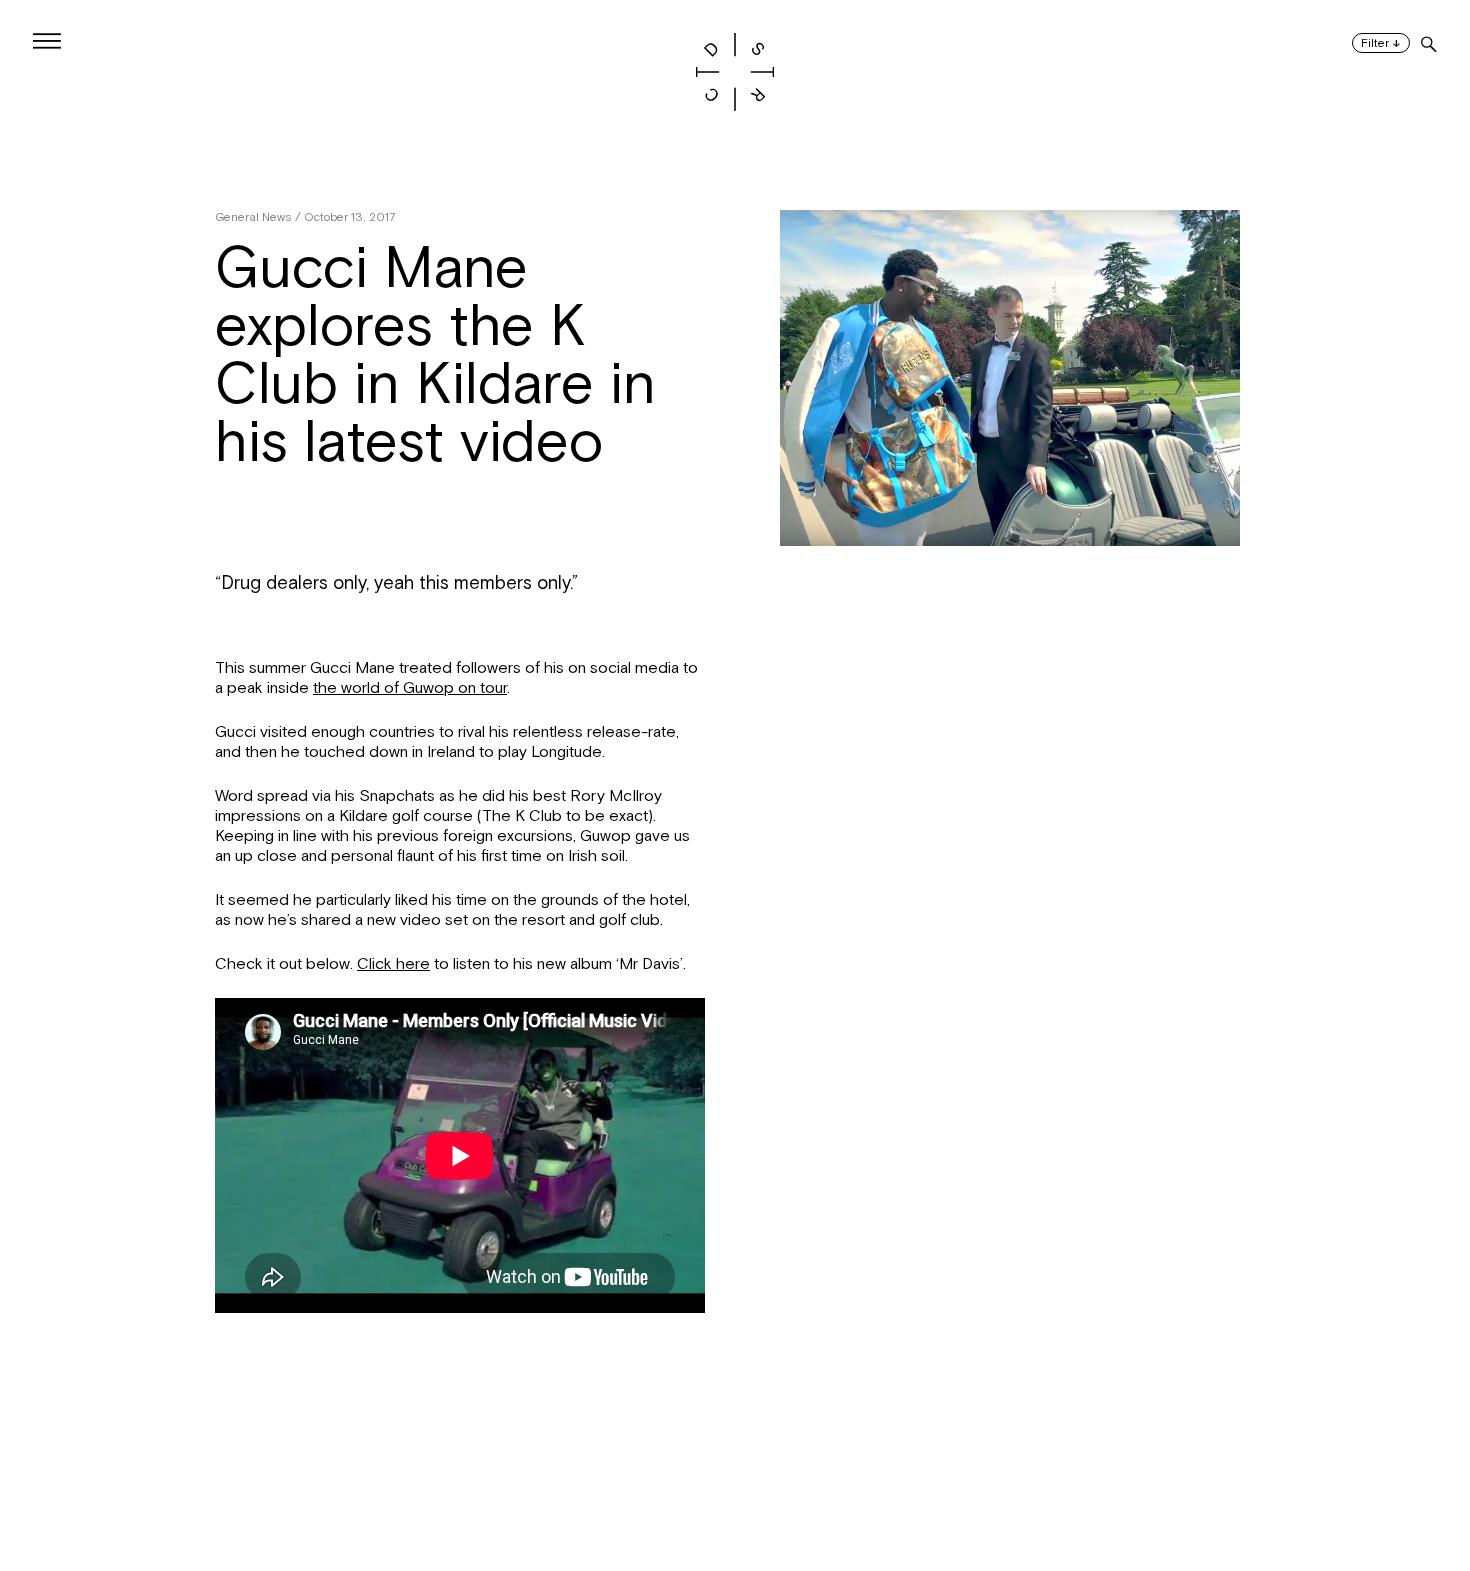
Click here (393, 964)
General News (253, 217)
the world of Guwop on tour (410, 688)
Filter (1381, 43)
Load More (735, 1474)
